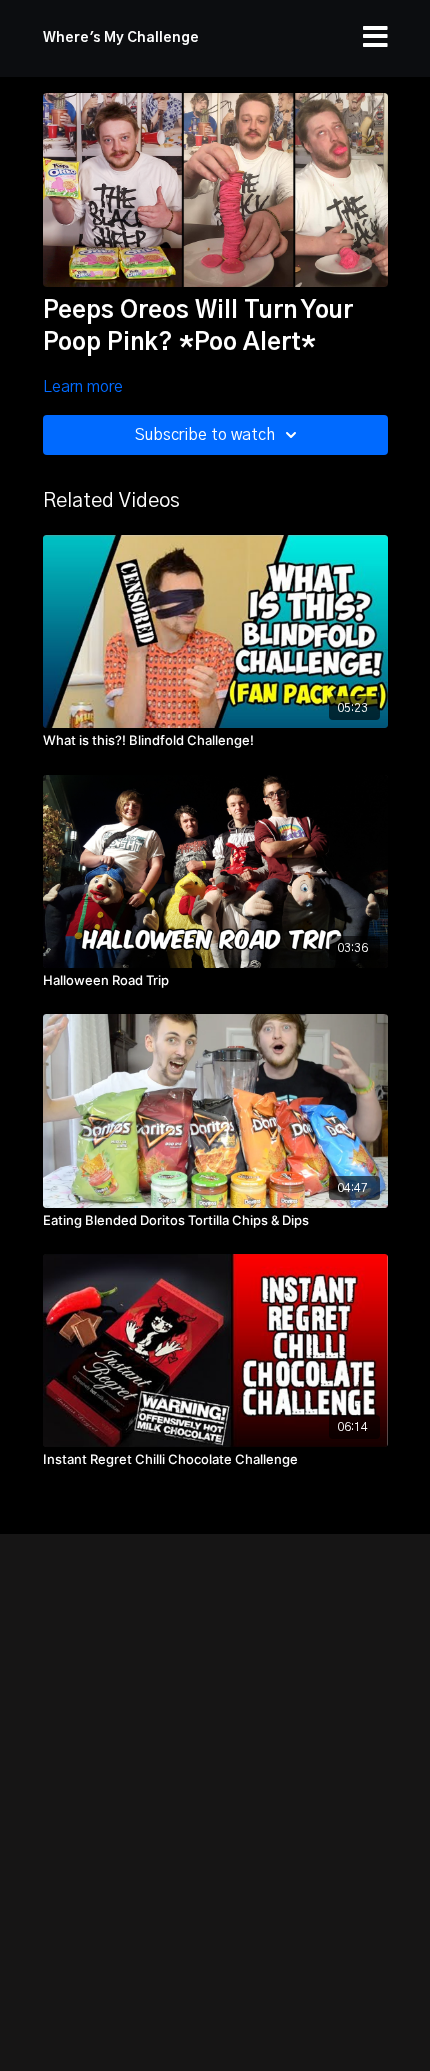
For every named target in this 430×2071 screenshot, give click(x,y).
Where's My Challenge (121, 38)
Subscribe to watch (205, 435)
